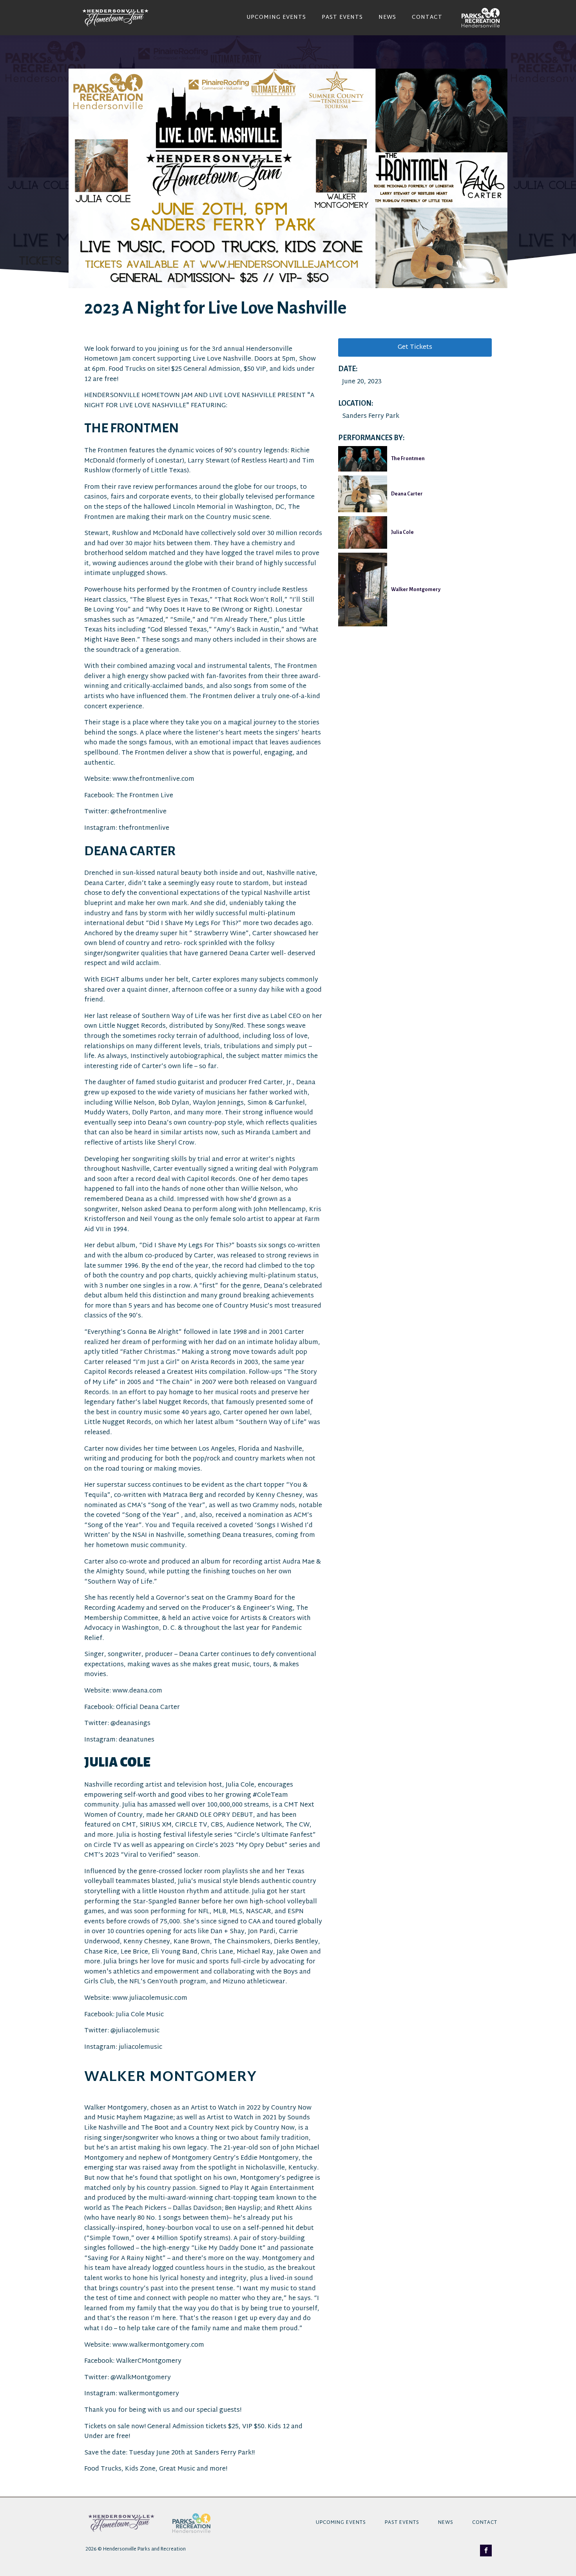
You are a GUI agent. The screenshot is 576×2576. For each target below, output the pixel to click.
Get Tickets (415, 347)
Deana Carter (407, 494)
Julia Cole (402, 532)
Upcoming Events (276, 18)
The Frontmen (408, 459)
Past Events (342, 18)
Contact (427, 18)
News (387, 18)
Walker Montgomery (416, 590)
